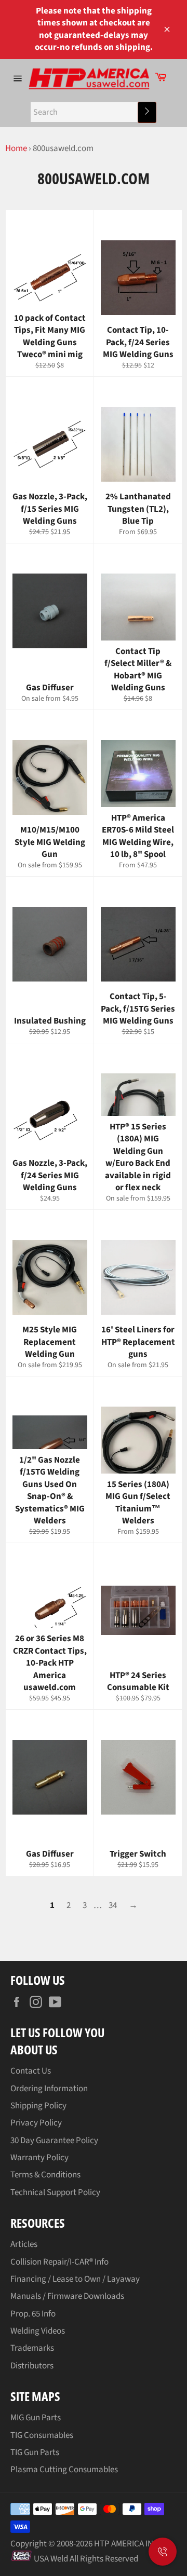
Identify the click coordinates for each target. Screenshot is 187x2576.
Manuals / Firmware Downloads (67, 2296)
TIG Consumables (42, 2435)
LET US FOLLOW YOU (57, 2032)
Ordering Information (49, 2089)
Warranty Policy (39, 2158)
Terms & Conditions (45, 2175)
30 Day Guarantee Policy (54, 2141)
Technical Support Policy (55, 2192)
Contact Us (31, 2071)
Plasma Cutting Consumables (64, 2470)
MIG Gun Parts (36, 2418)
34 (113, 1905)
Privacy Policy (36, 2123)
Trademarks (32, 2348)
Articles (24, 2244)
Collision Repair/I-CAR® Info (59, 2262)
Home (16, 148)
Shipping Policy (38, 2106)
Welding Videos (38, 2331)
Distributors (32, 2366)
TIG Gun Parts (35, 2452)
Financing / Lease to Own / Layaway (75, 2279)
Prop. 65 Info (33, 2314)
